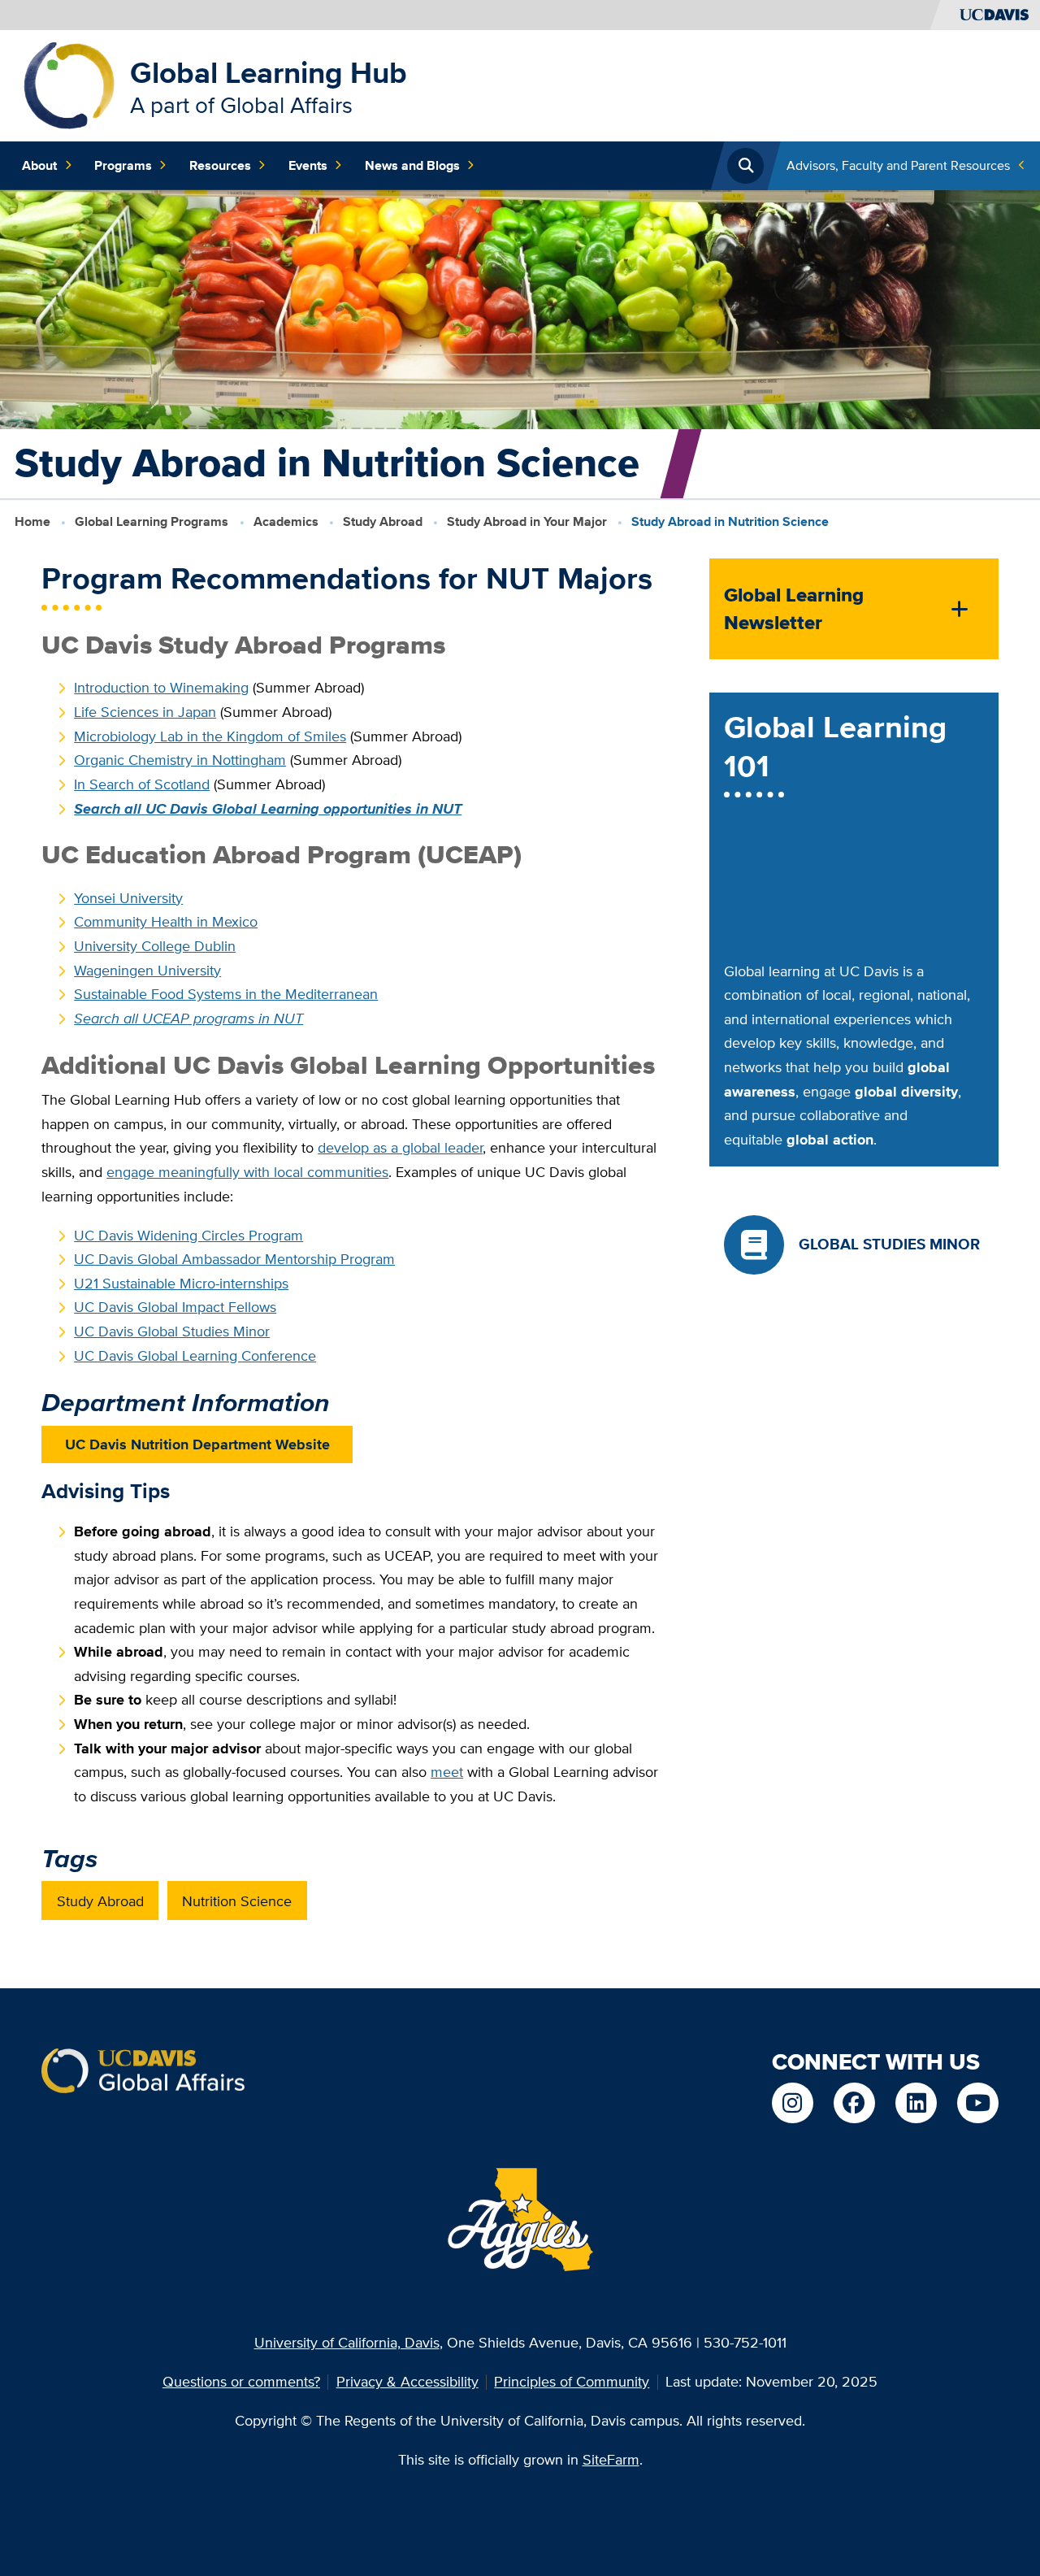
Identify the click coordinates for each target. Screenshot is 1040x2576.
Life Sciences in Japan (145, 712)
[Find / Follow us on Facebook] (854, 2103)
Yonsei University (128, 898)
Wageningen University (147, 970)
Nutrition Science (237, 1901)
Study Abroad (383, 521)
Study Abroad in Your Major (527, 521)
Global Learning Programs (152, 521)
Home (32, 521)
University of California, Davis (347, 2342)
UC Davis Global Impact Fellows (175, 1307)
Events (308, 165)
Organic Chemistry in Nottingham (180, 760)
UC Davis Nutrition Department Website (197, 1444)
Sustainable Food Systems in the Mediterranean (226, 994)
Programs (123, 165)
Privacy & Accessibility (407, 2381)
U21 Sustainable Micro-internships (181, 1283)
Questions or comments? (241, 2381)
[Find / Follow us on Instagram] (792, 2103)
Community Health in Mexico (166, 921)
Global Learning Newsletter (794, 609)
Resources (220, 165)
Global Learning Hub (269, 72)
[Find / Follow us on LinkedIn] (916, 2103)
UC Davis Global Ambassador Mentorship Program (234, 1259)
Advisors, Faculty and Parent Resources (898, 165)
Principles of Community (572, 2381)
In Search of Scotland (142, 784)
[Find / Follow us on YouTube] (977, 2103)
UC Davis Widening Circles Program (188, 1235)
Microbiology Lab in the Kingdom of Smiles (210, 736)
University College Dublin (155, 946)
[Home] (69, 84)
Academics (286, 521)
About (39, 165)
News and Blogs (412, 165)
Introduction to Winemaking (161, 687)
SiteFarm (611, 2459)
